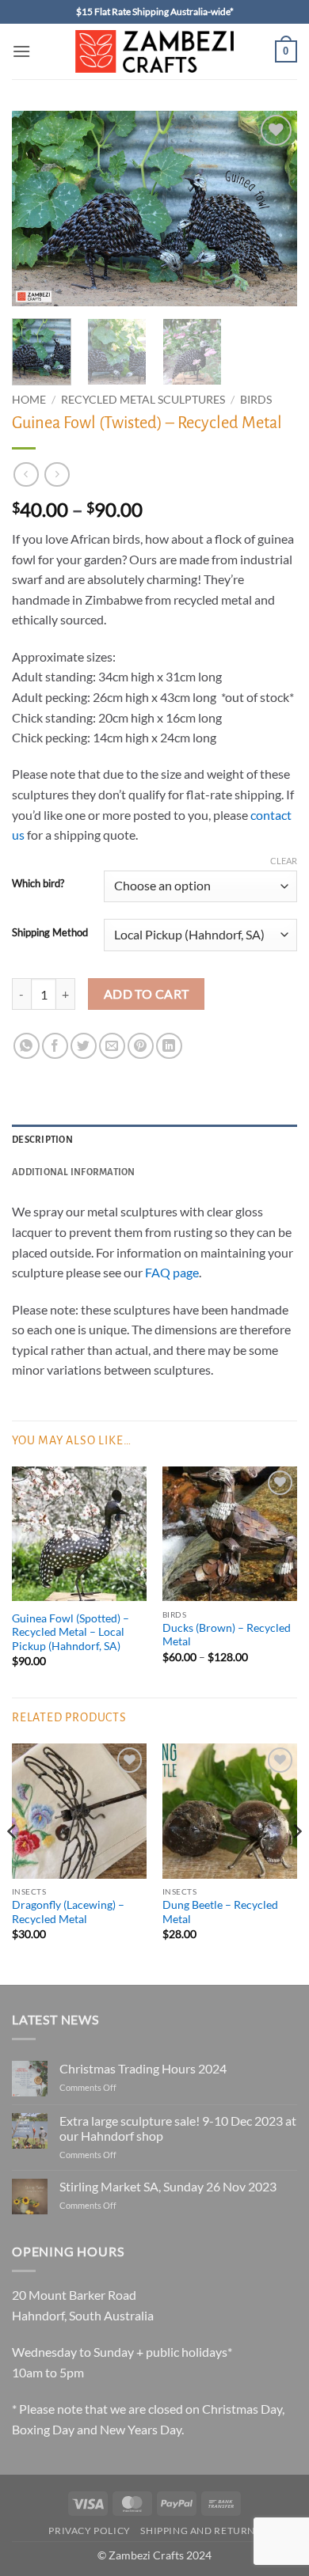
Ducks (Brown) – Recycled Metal (227, 1635)
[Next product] (26, 474)
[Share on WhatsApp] (27, 1046)
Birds (256, 400)
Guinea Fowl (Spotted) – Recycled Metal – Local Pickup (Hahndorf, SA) (71, 1632)
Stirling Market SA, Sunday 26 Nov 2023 (168, 2186)
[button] (21, 51)
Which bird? (38, 884)
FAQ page (172, 1272)
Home (29, 400)
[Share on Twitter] (84, 1046)
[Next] (272, 209)
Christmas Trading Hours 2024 (143, 2068)
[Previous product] (57, 474)
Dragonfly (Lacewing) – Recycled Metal (68, 1912)
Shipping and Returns (200, 2530)
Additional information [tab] (74, 1172)
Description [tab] (42, 1140)
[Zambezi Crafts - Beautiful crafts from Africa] (154, 51)
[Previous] (37, 209)
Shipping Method (50, 933)
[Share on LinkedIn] (169, 1046)
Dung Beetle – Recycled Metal (220, 1912)
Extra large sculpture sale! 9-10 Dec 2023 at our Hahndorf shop (178, 2128)
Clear (284, 861)
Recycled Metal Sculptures (143, 400)
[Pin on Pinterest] (141, 1046)
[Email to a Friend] (112, 1046)
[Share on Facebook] (55, 1046)
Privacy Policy (90, 2530)
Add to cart (147, 994)
